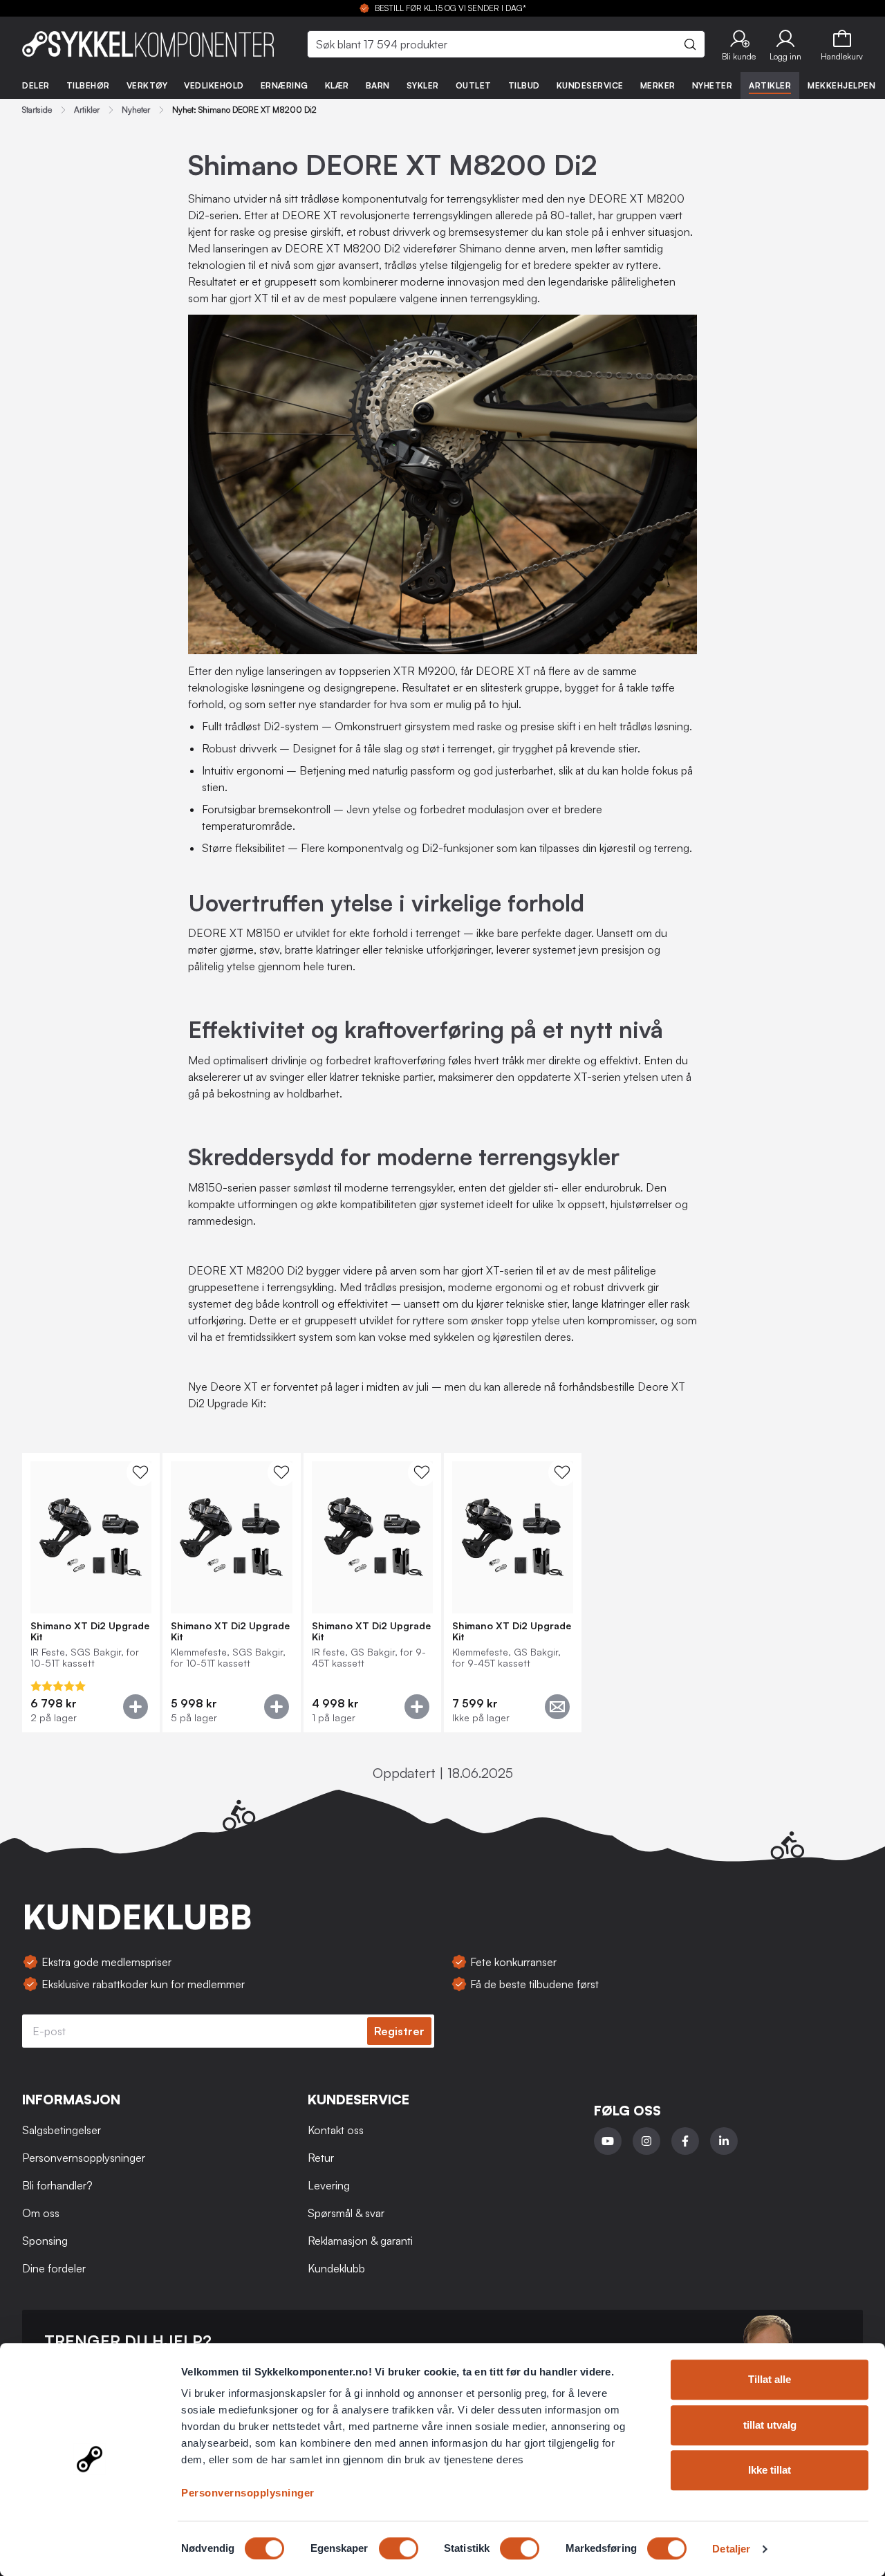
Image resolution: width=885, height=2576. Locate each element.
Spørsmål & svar (346, 2213)
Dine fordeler (54, 2268)
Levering (329, 2185)
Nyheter (712, 85)
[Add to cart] (136, 1707)
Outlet (474, 85)
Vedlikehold (214, 85)
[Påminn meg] (557, 1707)
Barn (378, 85)
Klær (337, 85)
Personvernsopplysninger (248, 2493)
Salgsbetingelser (62, 2130)
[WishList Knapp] (140, 1472)
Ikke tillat (770, 2470)
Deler (36, 85)
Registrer (399, 2031)
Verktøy (147, 85)
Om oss (41, 2213)
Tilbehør (88, 85)
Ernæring (285, 85)
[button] (739, 44)
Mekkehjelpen (841, 85)
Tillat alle (770, 2379)
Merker (658, 85)
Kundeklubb (336, 2268)
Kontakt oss (336, 2130)
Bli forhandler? (57, 2185)
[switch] (399, 2548)
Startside (37, 110)
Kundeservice (590, 85)
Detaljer (731, 2549)
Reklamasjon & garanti (360, 2241)
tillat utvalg (770, 2425)
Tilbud (524, 85)
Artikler (770, 85)
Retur (321, 2158)
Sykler (423, 85)
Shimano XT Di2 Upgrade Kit (90, 1631)
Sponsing (45, 2241)
